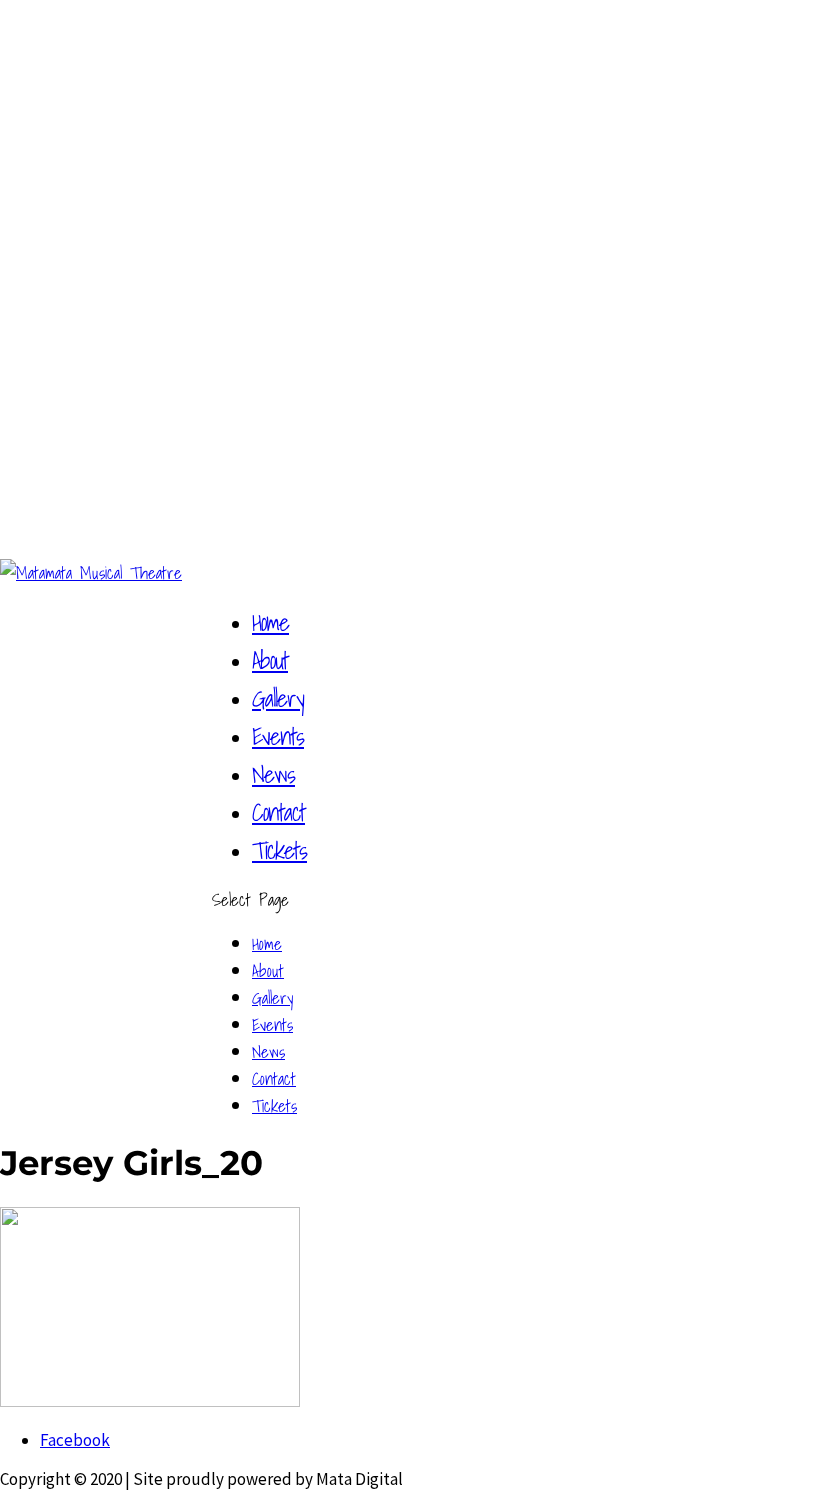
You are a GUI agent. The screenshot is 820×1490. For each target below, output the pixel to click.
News (273, 774)
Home (270, 622)
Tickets (279, 850)
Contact (278, 812)
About (270, 660)
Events (278, 736)
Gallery (278, 698)
